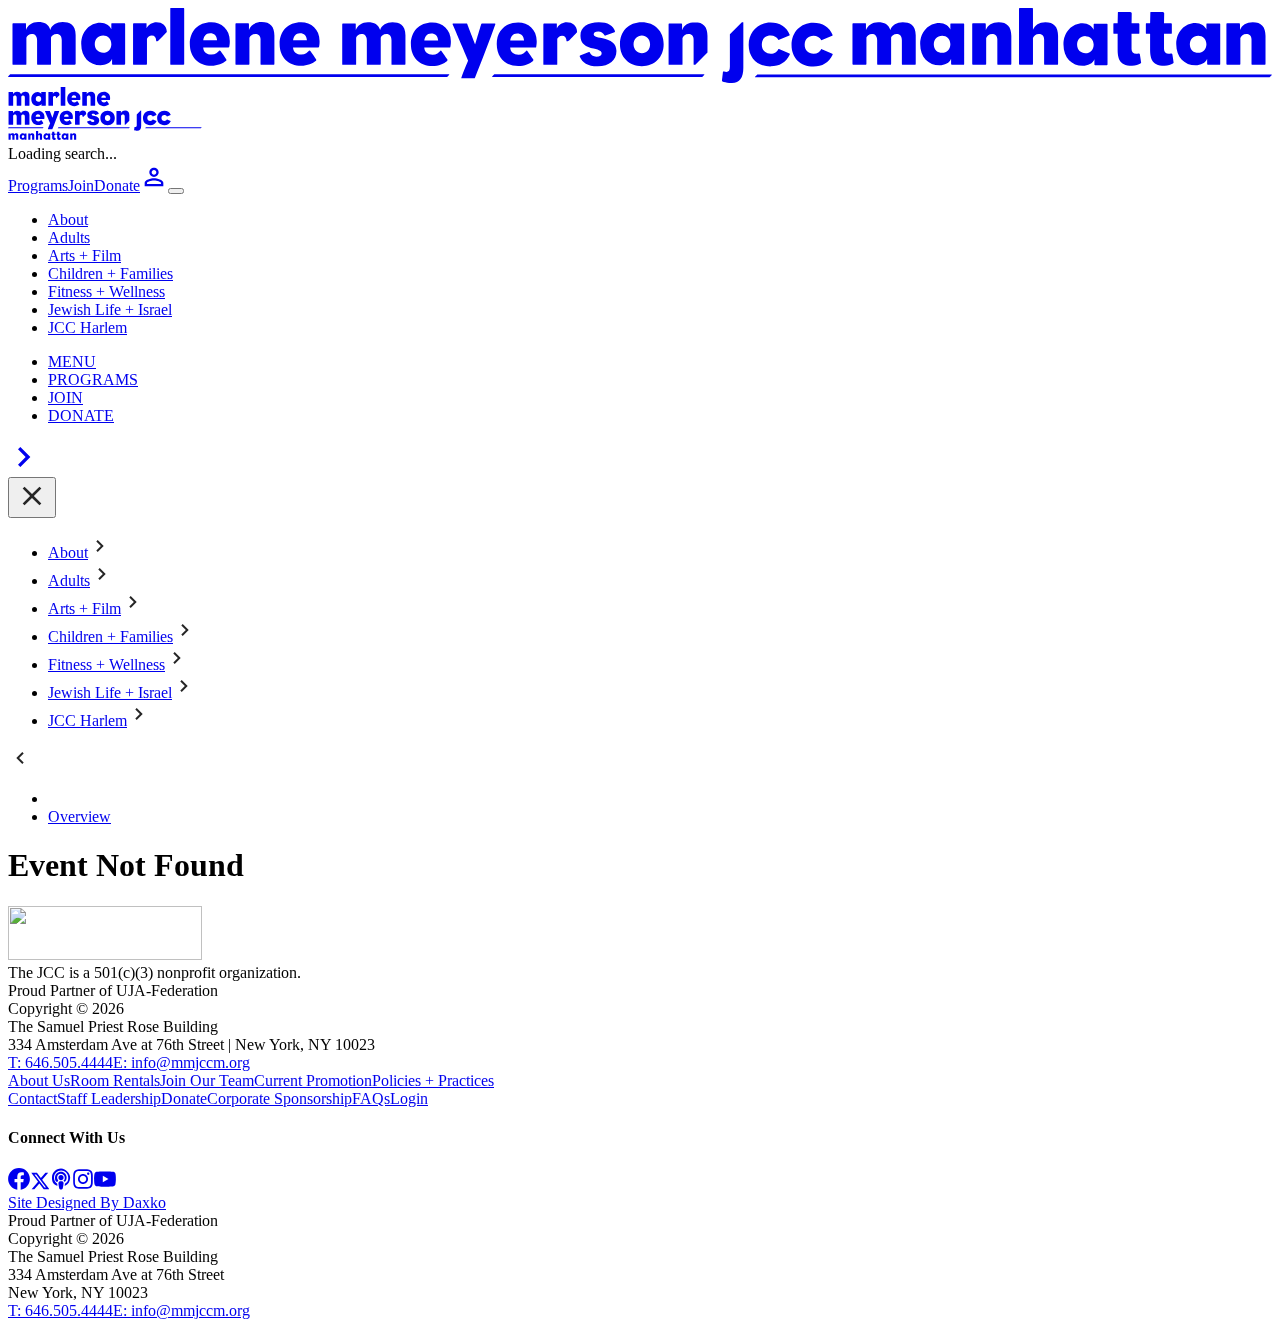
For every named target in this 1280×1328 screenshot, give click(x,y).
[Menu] (176, 191)
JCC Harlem (87, 327)
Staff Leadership (109, 1098)
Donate (184, 1098)
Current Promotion (313, 1080)
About (68, 219)
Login (409, 1098)
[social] (19, 1184)
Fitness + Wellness (106, 291)
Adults (69, 237)
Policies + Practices (433, 1080)
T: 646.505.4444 (60, 1062)
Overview (79, 816)
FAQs (371, 1098)
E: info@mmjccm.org (181, 1062)
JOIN (65, 397)
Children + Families (110, 273)
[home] (105, 954)
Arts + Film (84, 255)
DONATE (81, 415)
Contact (32, 1098)
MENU (72, 361)
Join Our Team (207, 1080)
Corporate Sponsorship (279, 1098)
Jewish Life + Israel (110, 309)
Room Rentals (115, 1080)
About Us (39, 1080)
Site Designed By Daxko (87, 1202)
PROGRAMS (93, 379)
